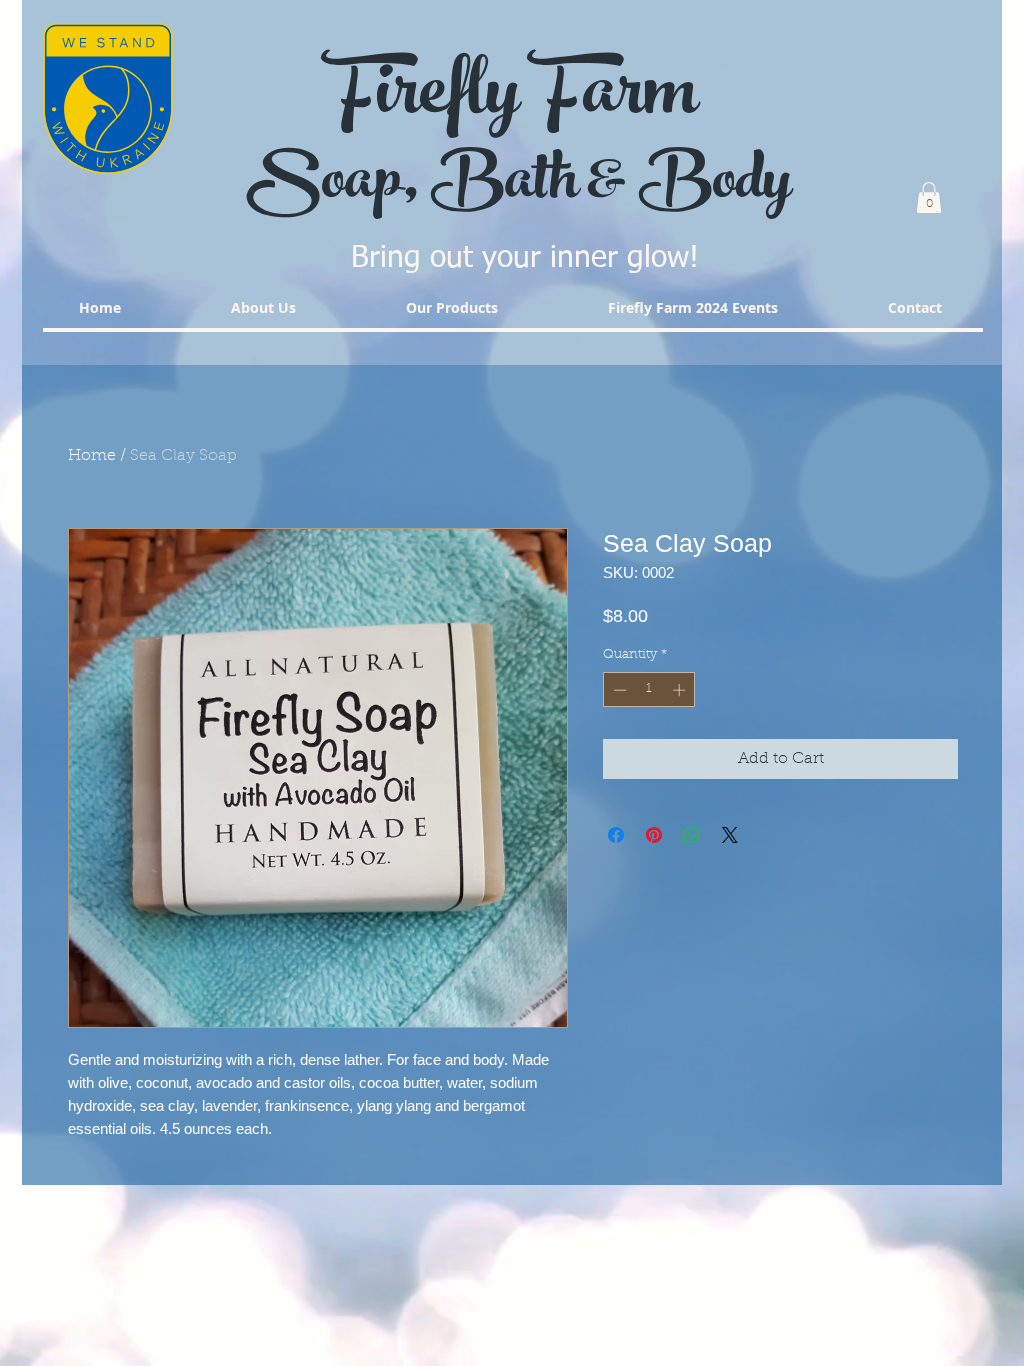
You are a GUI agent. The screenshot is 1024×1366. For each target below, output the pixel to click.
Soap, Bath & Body (525, 186)
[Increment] (681, 690)
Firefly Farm (512, 99)
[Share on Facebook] (616, 835)
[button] (929, 197)
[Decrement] (618, 690)
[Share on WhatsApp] (692, 835)
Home (92, 456)
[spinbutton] (649, 690)
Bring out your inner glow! (525, 259)
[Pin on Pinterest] (654, 835)
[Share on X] (730, 835)
